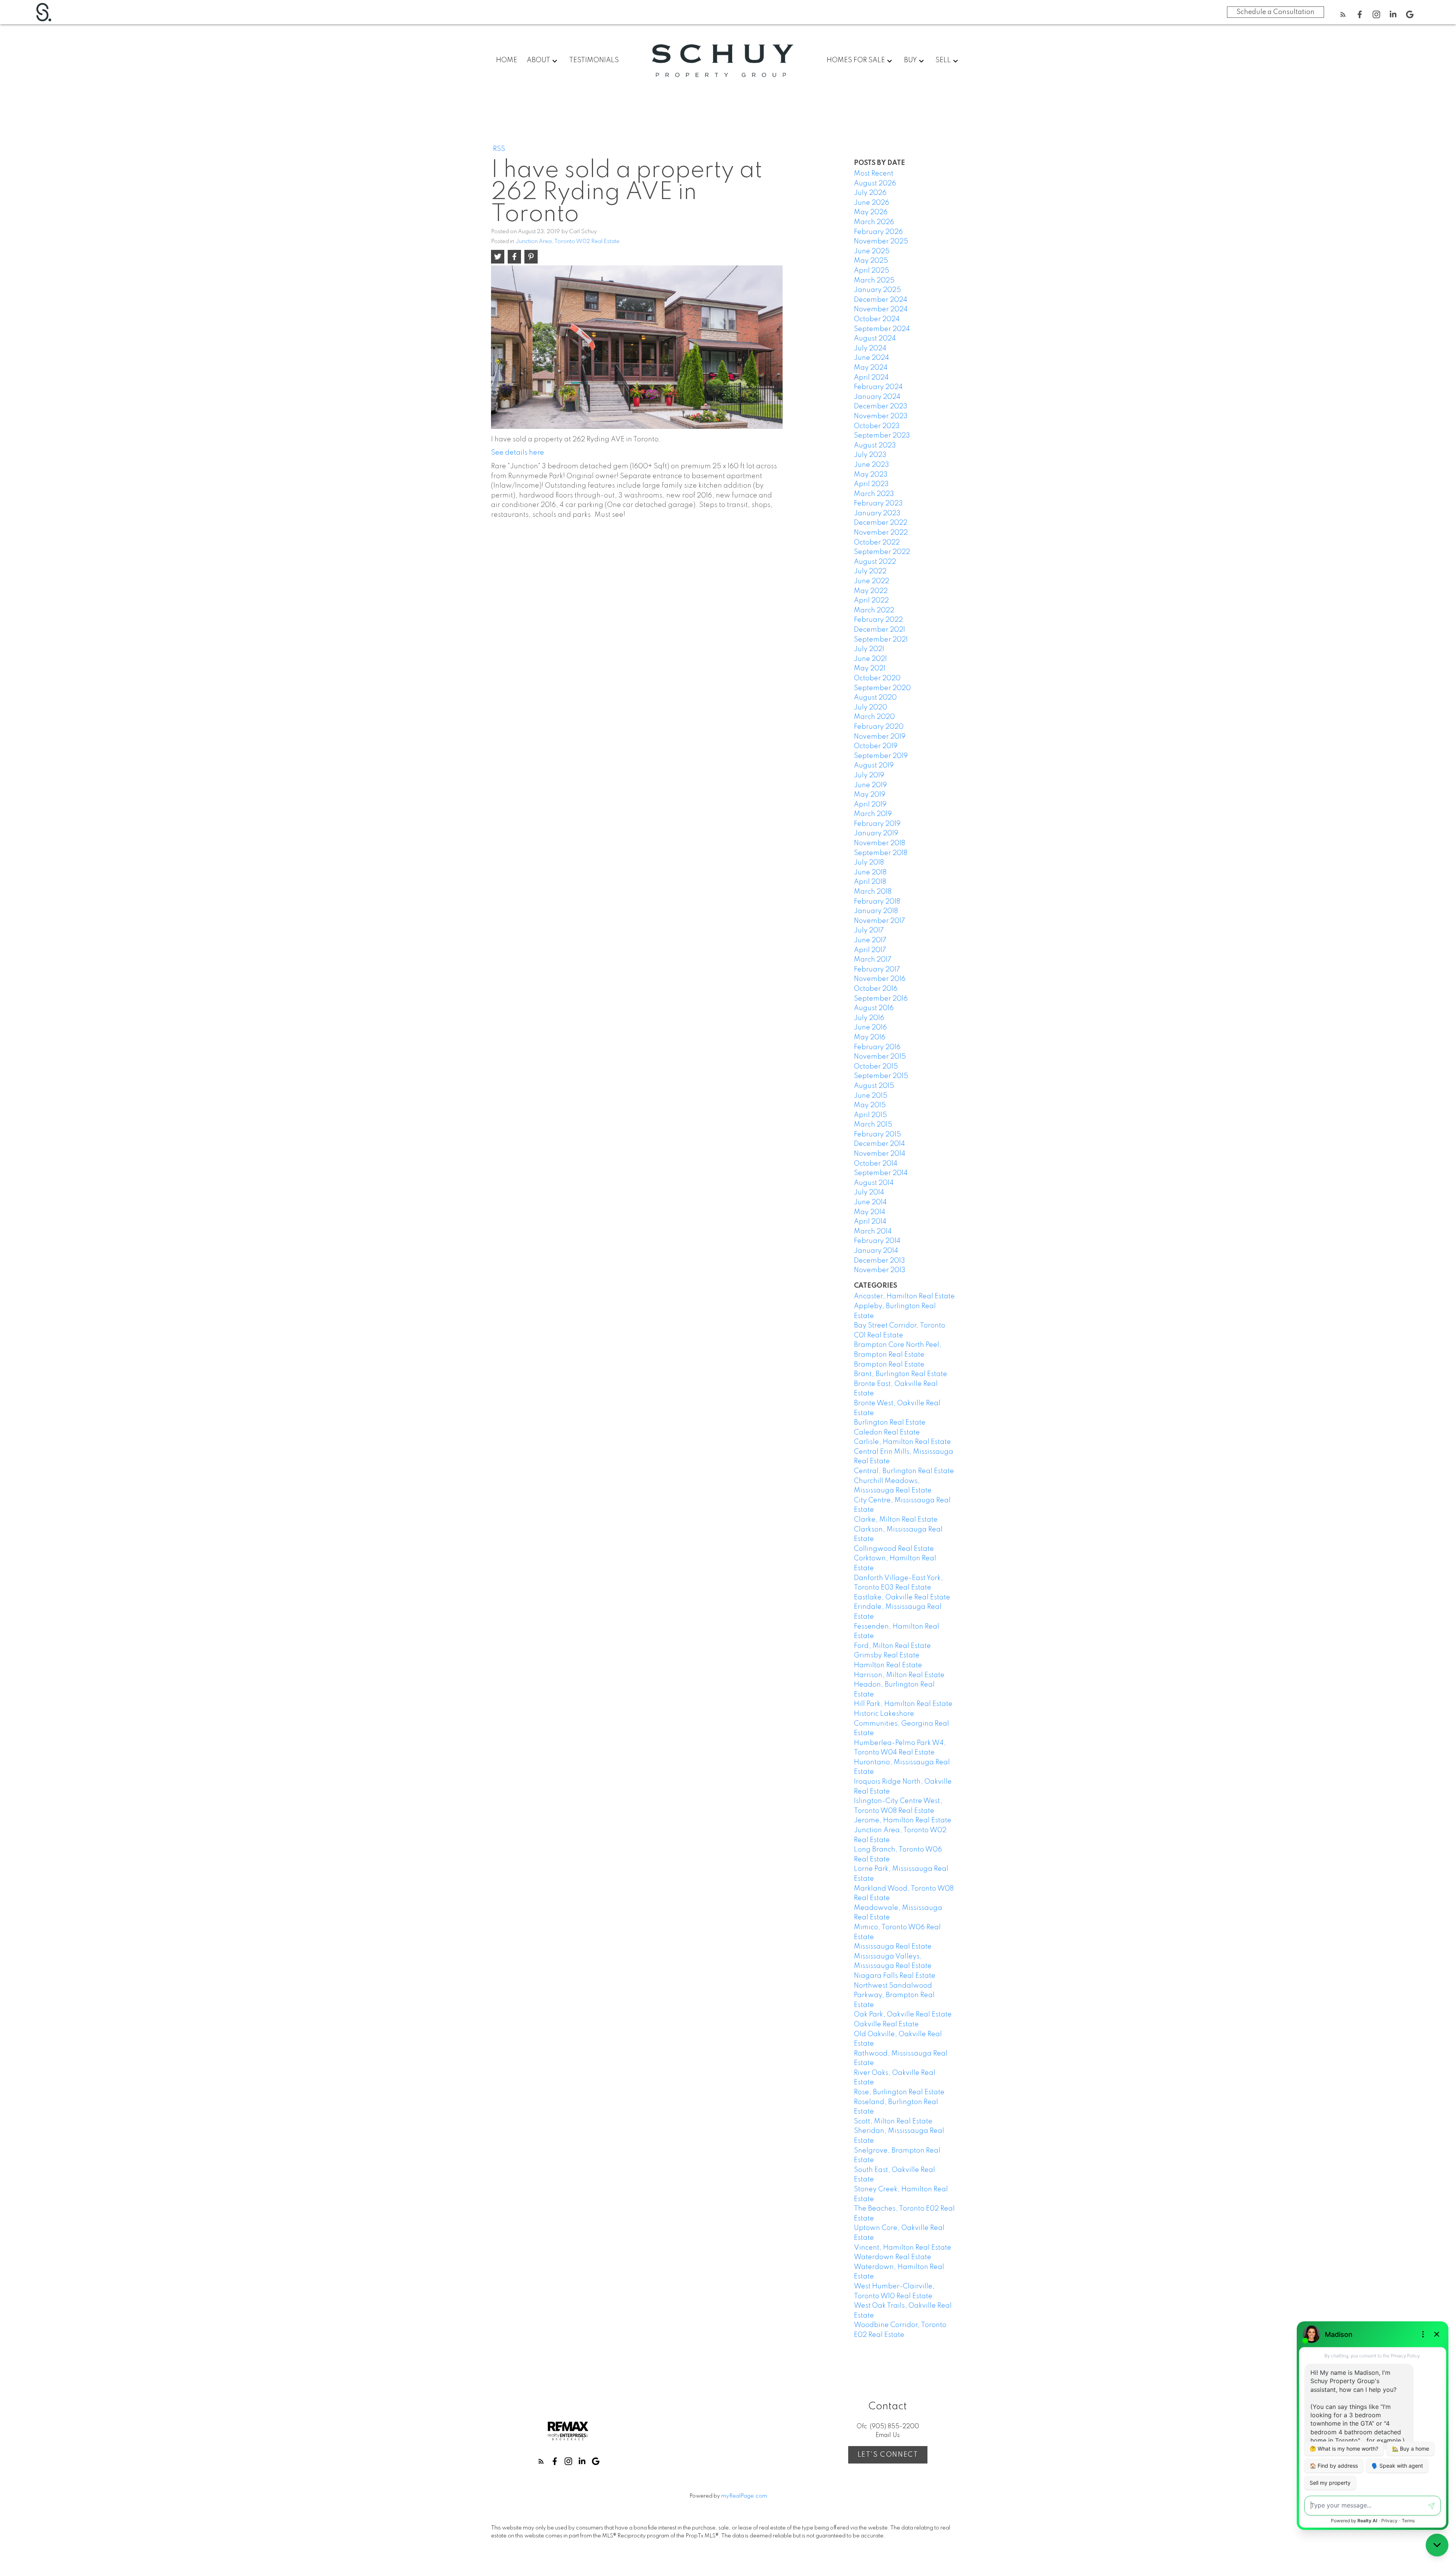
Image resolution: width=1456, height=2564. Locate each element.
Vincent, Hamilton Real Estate (903, 2248)
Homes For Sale (856, 60)
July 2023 (870, 455)
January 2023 (877, 513)
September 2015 (881, 1076)
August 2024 (875, 339)
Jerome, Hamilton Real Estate (903, 1820)
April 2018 (870, 882)
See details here (518, 453)
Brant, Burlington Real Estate (901, 1374)
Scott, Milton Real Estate (893, 2121)
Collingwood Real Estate (894, 1549)
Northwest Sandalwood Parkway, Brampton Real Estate (894, 1995)
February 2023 (878, 504)
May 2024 (871, 368)
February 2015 (877, 1134)
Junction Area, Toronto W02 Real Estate (568, 242)
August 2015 (874, 1086)
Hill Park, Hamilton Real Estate (903, 1704)
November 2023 (881, 416)
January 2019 (876, 833)
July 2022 (870, 571)
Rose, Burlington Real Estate (899, 2092)
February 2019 (877, 824)
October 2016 (876, 989)
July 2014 (869, 1193)
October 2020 (877, 678)
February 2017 (877, 970)
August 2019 (874, 766)
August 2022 (875, 562)
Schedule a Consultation (1276, 12)
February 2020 (879, 727)
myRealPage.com (744, 2496)
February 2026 (878, 232)
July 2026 (870, 193)
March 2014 (873, 1232)
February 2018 (877, 902)
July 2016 (869, 1018)
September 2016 (881, 999)
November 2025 (881, 242)
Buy (910, 60)
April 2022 (871, 601)
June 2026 (872, 203)
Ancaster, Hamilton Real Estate (904, 1296)
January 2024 (877, 397)
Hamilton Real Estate (888, 1665)
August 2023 (875, 446)
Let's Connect (888, 2455)
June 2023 (872, 465)
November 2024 (881, 309)
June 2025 (872, 251)
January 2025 (877, 290)
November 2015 (880, 1057)
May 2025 (871, 261)
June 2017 (870, 940)
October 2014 (876, 1164)
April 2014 (870, 1222)
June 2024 (872, 358)
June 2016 (870, 1028)
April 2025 (872, 271)
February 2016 (877, 1047)
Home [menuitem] (507, 60)
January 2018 (876, 911)
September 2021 (881, 640)
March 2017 (873, 960)
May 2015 (870, 1105)
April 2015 (870, 1115)
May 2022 (871, 591)
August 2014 (874, 1183)
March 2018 (873, 892)
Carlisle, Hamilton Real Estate (902, 1442)
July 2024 (870, 348)
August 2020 (875, 698)
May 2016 (870, 1037)
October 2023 (877, 426)
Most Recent (874, 174)
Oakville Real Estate (886, 2024)
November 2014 (880, 1154)
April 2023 (871, 484)
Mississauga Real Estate (893, 1947)
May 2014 (870, 1212)
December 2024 (881, 300)
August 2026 (875, 184)
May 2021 (870, 668)
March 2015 (873, 1125)
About (538, 60)
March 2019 (873, 814)
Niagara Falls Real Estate (895, 1976)
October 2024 (877, 319)
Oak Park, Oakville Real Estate (903, 2015)
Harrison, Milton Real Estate (899, 1675)
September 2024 (882, 329)
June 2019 (870, 785)
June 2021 (870, 659)
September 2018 (881, 853)
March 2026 (874, 222)
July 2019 (869, 775)
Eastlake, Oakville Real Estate (902, 1597)
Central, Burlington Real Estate (904, 1471)
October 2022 (877, 543)
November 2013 (880, 1270)
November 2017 (879, 921)
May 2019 (870, 795)
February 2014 (877, 1241)
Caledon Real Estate (887, 1433)
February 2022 (878, 620)
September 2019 (881, 756)
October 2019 (876, 746)
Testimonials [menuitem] (594, 60)
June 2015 (871, 1096)
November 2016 (880, 979)
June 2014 (870, 1202)
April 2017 (870, 950)
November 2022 (881, 533)
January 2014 (876, 1251)
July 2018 (869, 863)
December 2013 (879, 1261)
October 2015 (876, 1067)
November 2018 (879, 843)
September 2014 (881, 1173)
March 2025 (874, 281)
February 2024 (878, 387)
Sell (943, 60)
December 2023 (881, 406)
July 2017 (869, 931)
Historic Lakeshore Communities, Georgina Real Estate (901, 1724)
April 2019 (870, 805)
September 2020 (882, 688)
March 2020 (874, 717)
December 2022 (881, 523)
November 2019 (880, 737)
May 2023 (871, 475)
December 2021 (879, 630)
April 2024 (871, 378)
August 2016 (874, 1008)
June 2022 (872, 581)
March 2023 (874, 494)
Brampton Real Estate (889, 1365)
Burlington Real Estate (890, 1423)
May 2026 (871, 212)
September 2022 (882, 552)
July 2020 (871, 708)
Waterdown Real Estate (893, 2257)
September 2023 (882, 436)
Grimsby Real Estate (887, 1655)
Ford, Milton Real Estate (892, 1646)
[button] (1343, 14)
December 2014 (879, 1144)
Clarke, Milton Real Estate (896, 1520)
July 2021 (869, 649)
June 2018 (870, 872)
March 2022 (874, 610)
